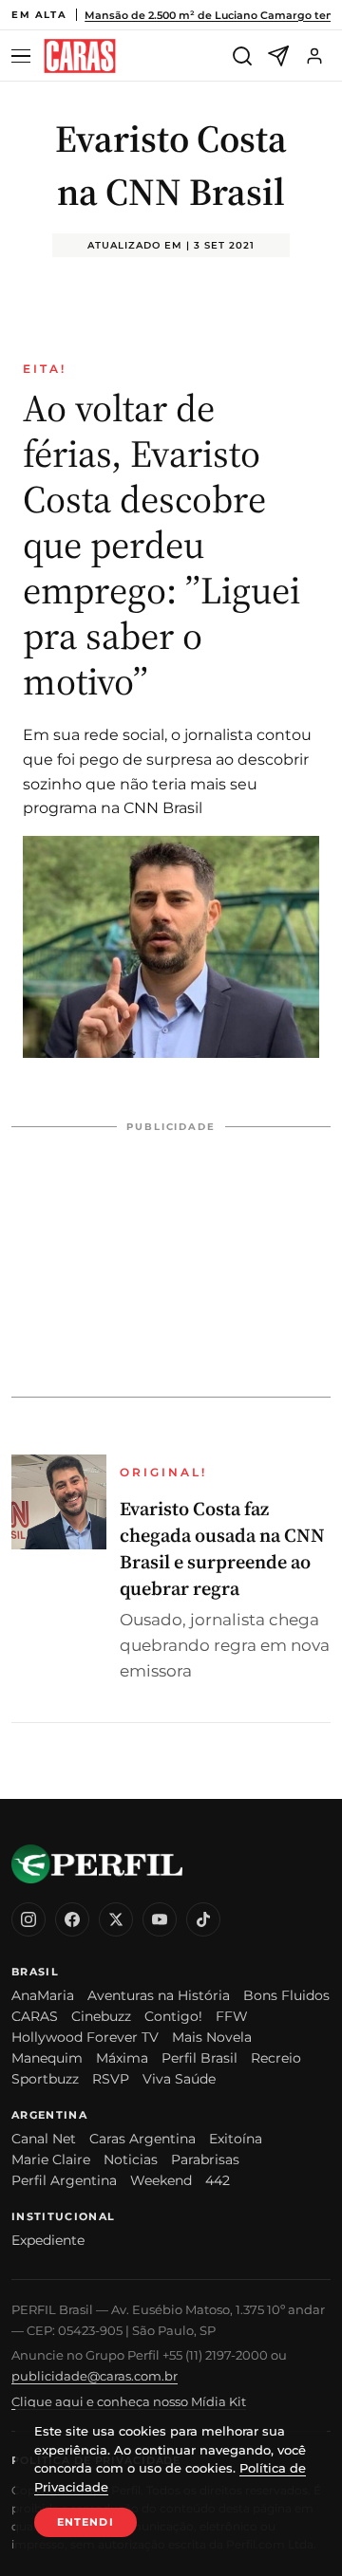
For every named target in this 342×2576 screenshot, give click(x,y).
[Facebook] (72, 1919)
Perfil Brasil (199, 2058)
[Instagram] (28, 1919)
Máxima (122, 2058)
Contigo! (173, 2016)
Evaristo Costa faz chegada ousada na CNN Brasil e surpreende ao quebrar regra (222, 1548)
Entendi (85, 2522)
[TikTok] (203, 1919)
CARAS (35, 2016)
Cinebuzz (101, 2016)
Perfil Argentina (64, 2180)
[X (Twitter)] (116, 1919)
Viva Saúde (179, 2079)
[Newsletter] (278, 56)
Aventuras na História (159, 1995)
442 (218, 2180)
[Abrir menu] (24, 56)
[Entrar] (314, 56)
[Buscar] (242, 56)
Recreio (276, 2058)
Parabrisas (205, 2159)
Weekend (161, 2180)
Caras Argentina (142, 2139)
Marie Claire (51, 2159)
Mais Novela (212, 2037)
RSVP (111, 2079)
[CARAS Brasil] (80, 56)
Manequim (47, 2058)
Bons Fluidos (286, 1995)
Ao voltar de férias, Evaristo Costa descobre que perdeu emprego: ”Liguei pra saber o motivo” (161, 545)
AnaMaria (43, 1995)
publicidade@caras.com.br (95, 2376)
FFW (232, 2016)
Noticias (131, 2159)
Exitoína (236, 2139)
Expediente (48, 2240)
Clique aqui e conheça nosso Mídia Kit (129, 2401)
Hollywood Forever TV (85, 2037)
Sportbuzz (45, 2079)
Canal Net (44, 2139)
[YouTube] (160, 1919)
